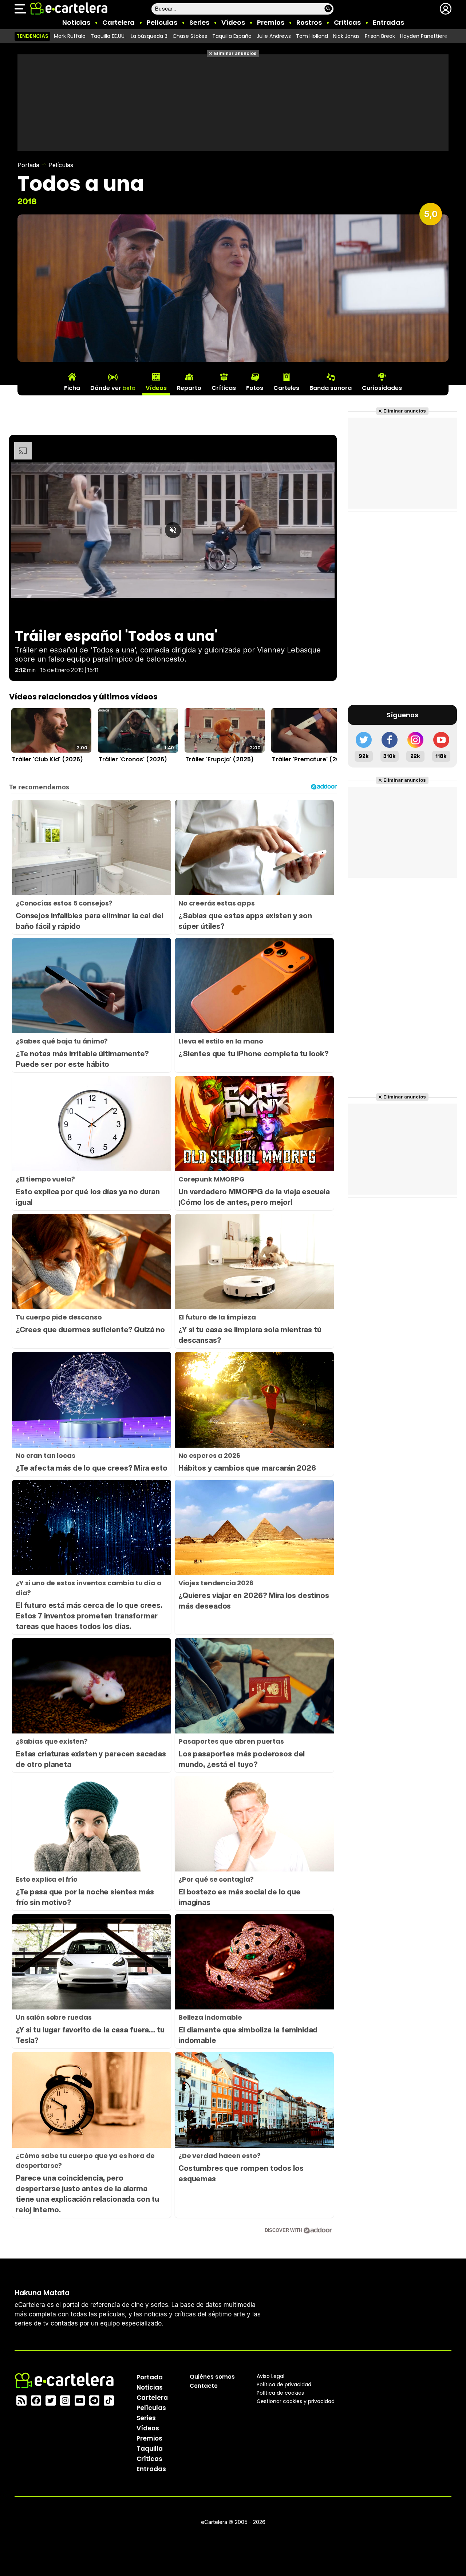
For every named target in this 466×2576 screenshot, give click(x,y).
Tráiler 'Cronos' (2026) (133, 759)
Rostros (309, 22)
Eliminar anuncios (235, 53)
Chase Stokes (190, 36)
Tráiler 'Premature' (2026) (311, 759)
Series (199, 22)
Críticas (347, 22)
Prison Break (380, 36)
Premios (271, 22)
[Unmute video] (173, 530)
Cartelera (119, 22)
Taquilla (150, 2448)
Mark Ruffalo (70, 36)
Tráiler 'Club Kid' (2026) (48, 759)
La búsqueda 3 (149, 36)
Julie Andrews (274, 36)
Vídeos (233, 22)
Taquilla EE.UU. (108, 36)
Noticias (76, 22)
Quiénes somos (212, 2376)
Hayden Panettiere (424, 36)
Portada (28, 165)
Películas (162, 22)
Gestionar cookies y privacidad (296, 2401)
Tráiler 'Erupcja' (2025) (220, 759)
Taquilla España (232, 36)
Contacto (204, 2385)
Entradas (388, 22)
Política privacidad (284, 2384)
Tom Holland (312, 36)
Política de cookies (280, 2392)
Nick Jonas (346, 36)
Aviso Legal (270, 2376)
